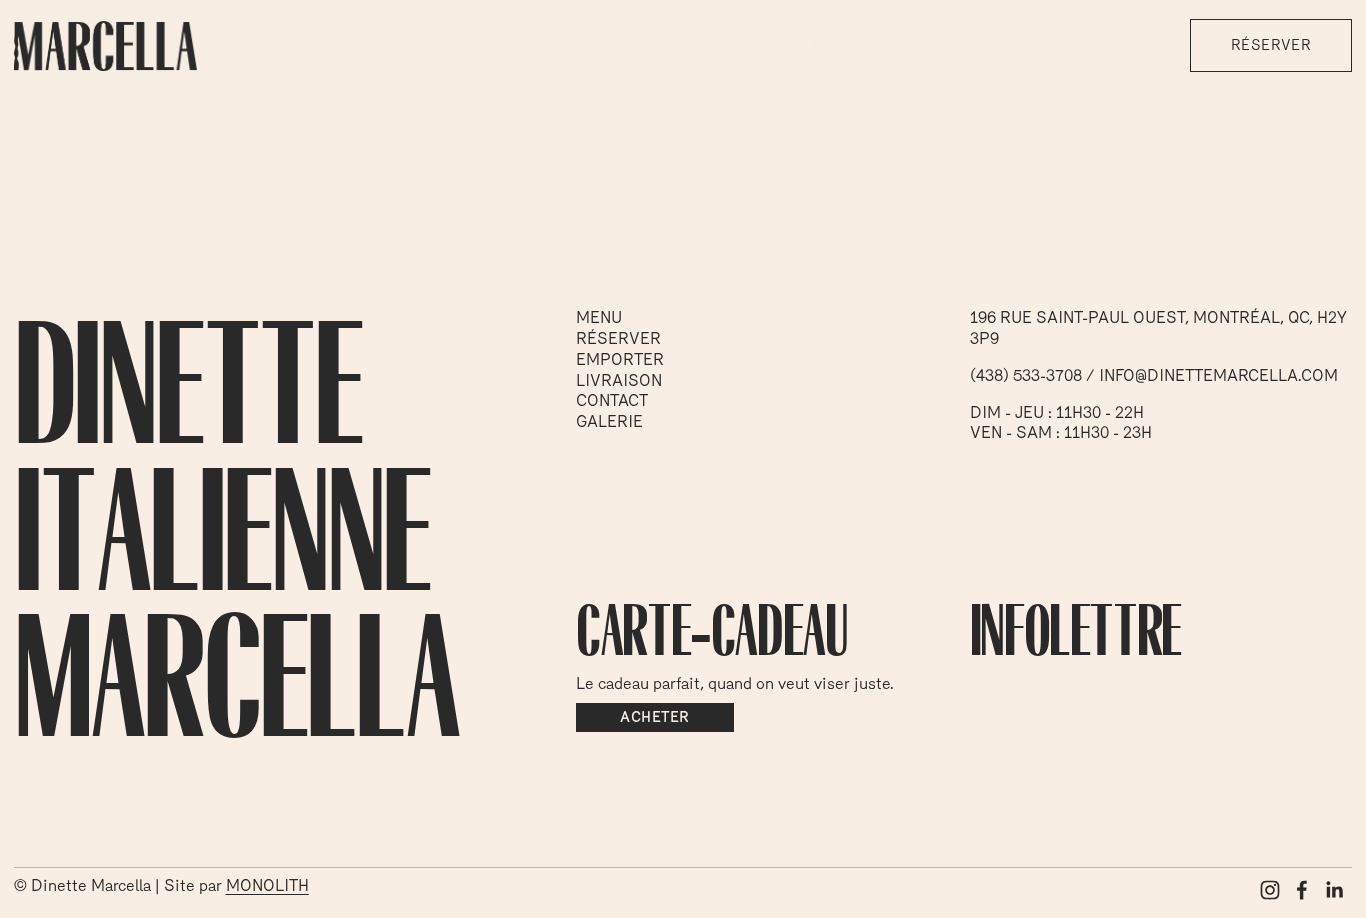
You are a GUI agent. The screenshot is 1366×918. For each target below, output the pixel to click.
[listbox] (1122, 46)
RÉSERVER (1271, 45)
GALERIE (730, 44)
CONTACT (814, 44)
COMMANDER (631, 44)
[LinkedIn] (1334, 890)
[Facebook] (1302, 890)
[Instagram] (1270, 890)
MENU (541, 44)
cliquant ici (363, 224)
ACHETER (654, 717)
